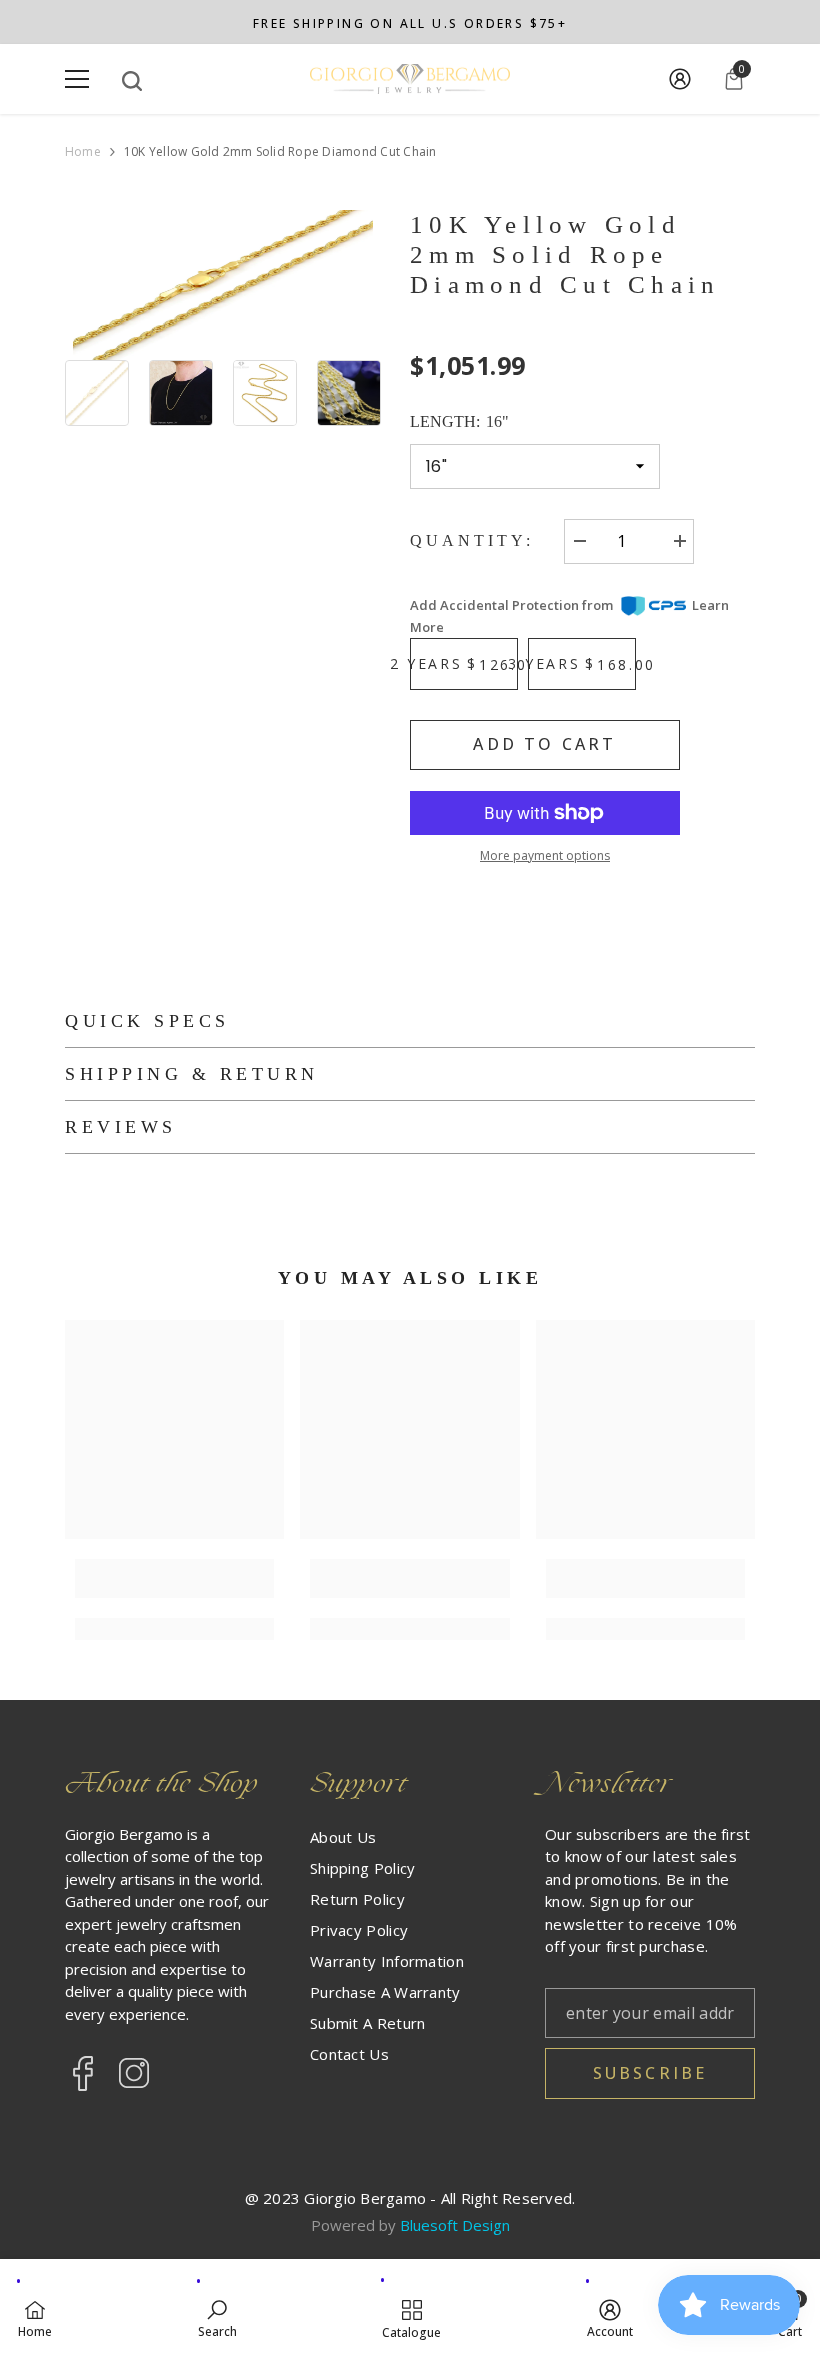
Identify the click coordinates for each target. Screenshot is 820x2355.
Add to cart (544, 744)
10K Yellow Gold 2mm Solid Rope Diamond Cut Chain (565, 254)
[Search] (132, 81)
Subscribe (650, 2073)
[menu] (77, 79)
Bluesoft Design (455, 2225)
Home (83, 152)
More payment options (545, 855)
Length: (459, 421)
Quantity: (472, 540)
